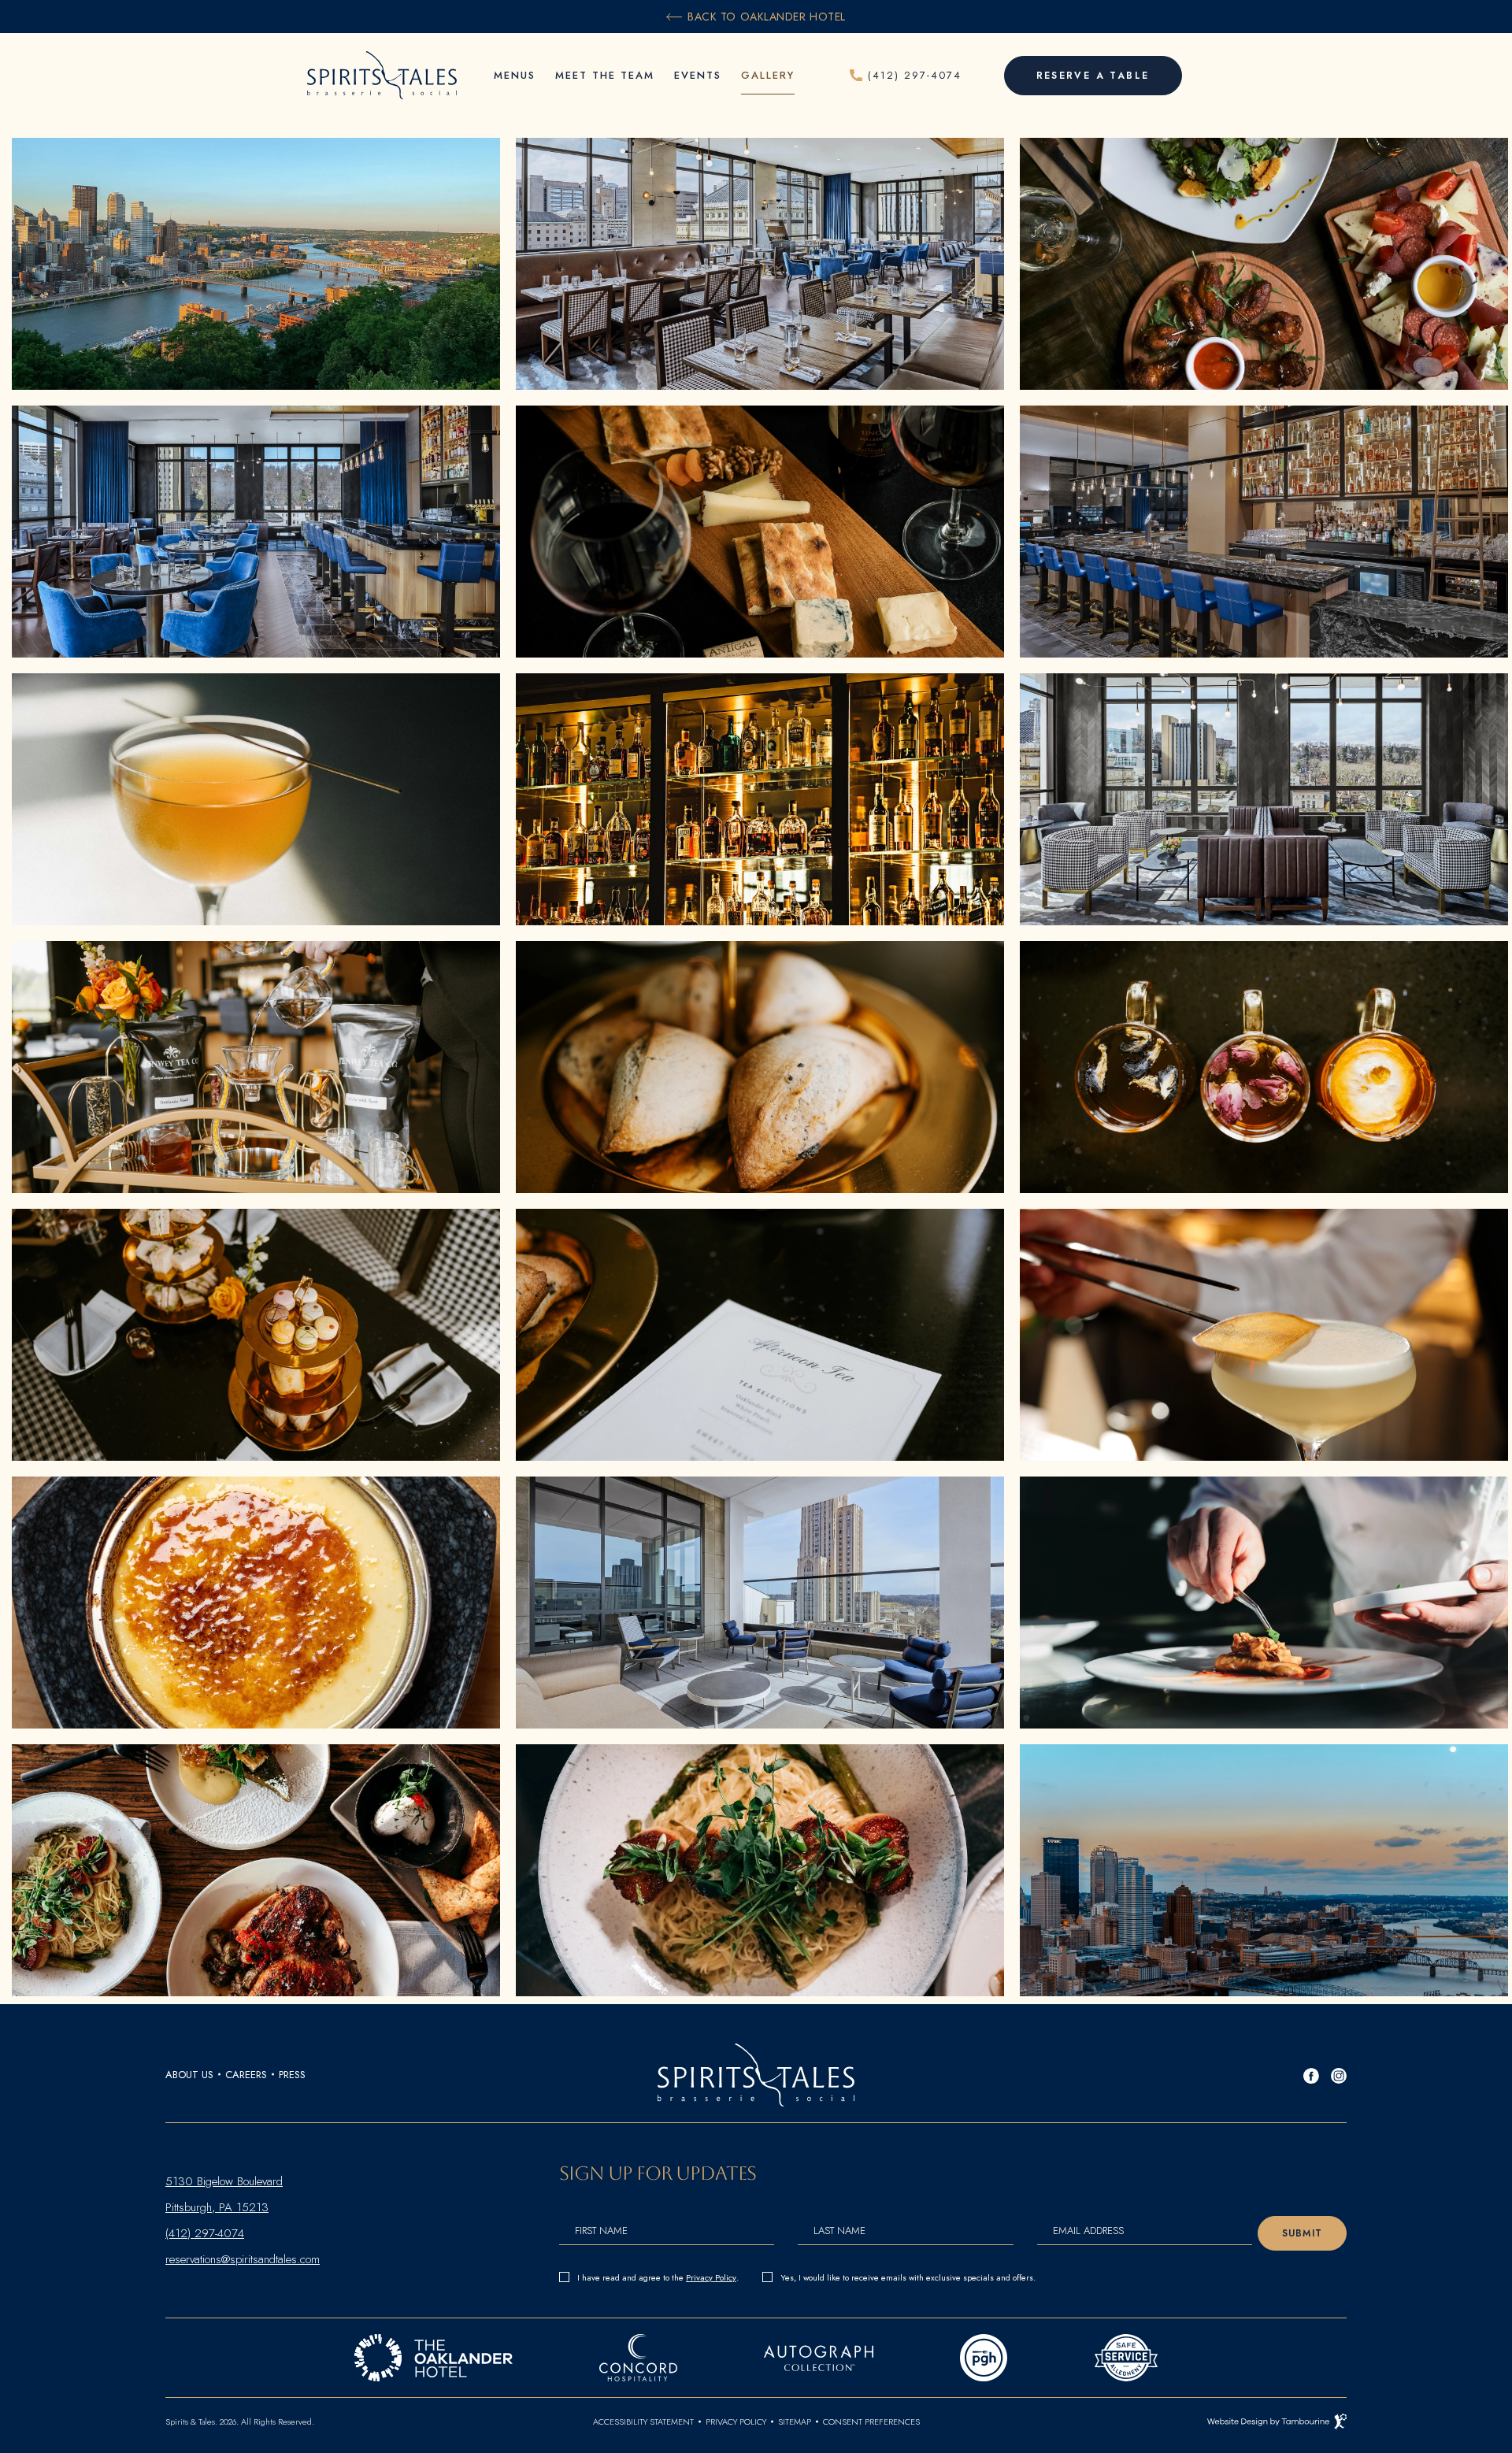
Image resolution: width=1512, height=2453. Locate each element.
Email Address (1088, 2231)
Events (698, 75)
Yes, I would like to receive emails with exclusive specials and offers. (908, 2277)
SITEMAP (795, 2422)
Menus (515, 75)
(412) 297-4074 (205, 2231)
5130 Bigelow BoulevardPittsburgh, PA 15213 (224, 2192)
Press (292, 2075)
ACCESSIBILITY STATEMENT (643, 2422)
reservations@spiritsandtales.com (243, 2257)
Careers (246, 2075)
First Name (601, 2231)
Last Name (839, 2231)
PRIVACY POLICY (736, 2422)
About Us (189, 2075)
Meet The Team (605, 75)
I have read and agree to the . (658, 2276)
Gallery (768, 75)
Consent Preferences (871, 2422)
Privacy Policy (711, 2276)
